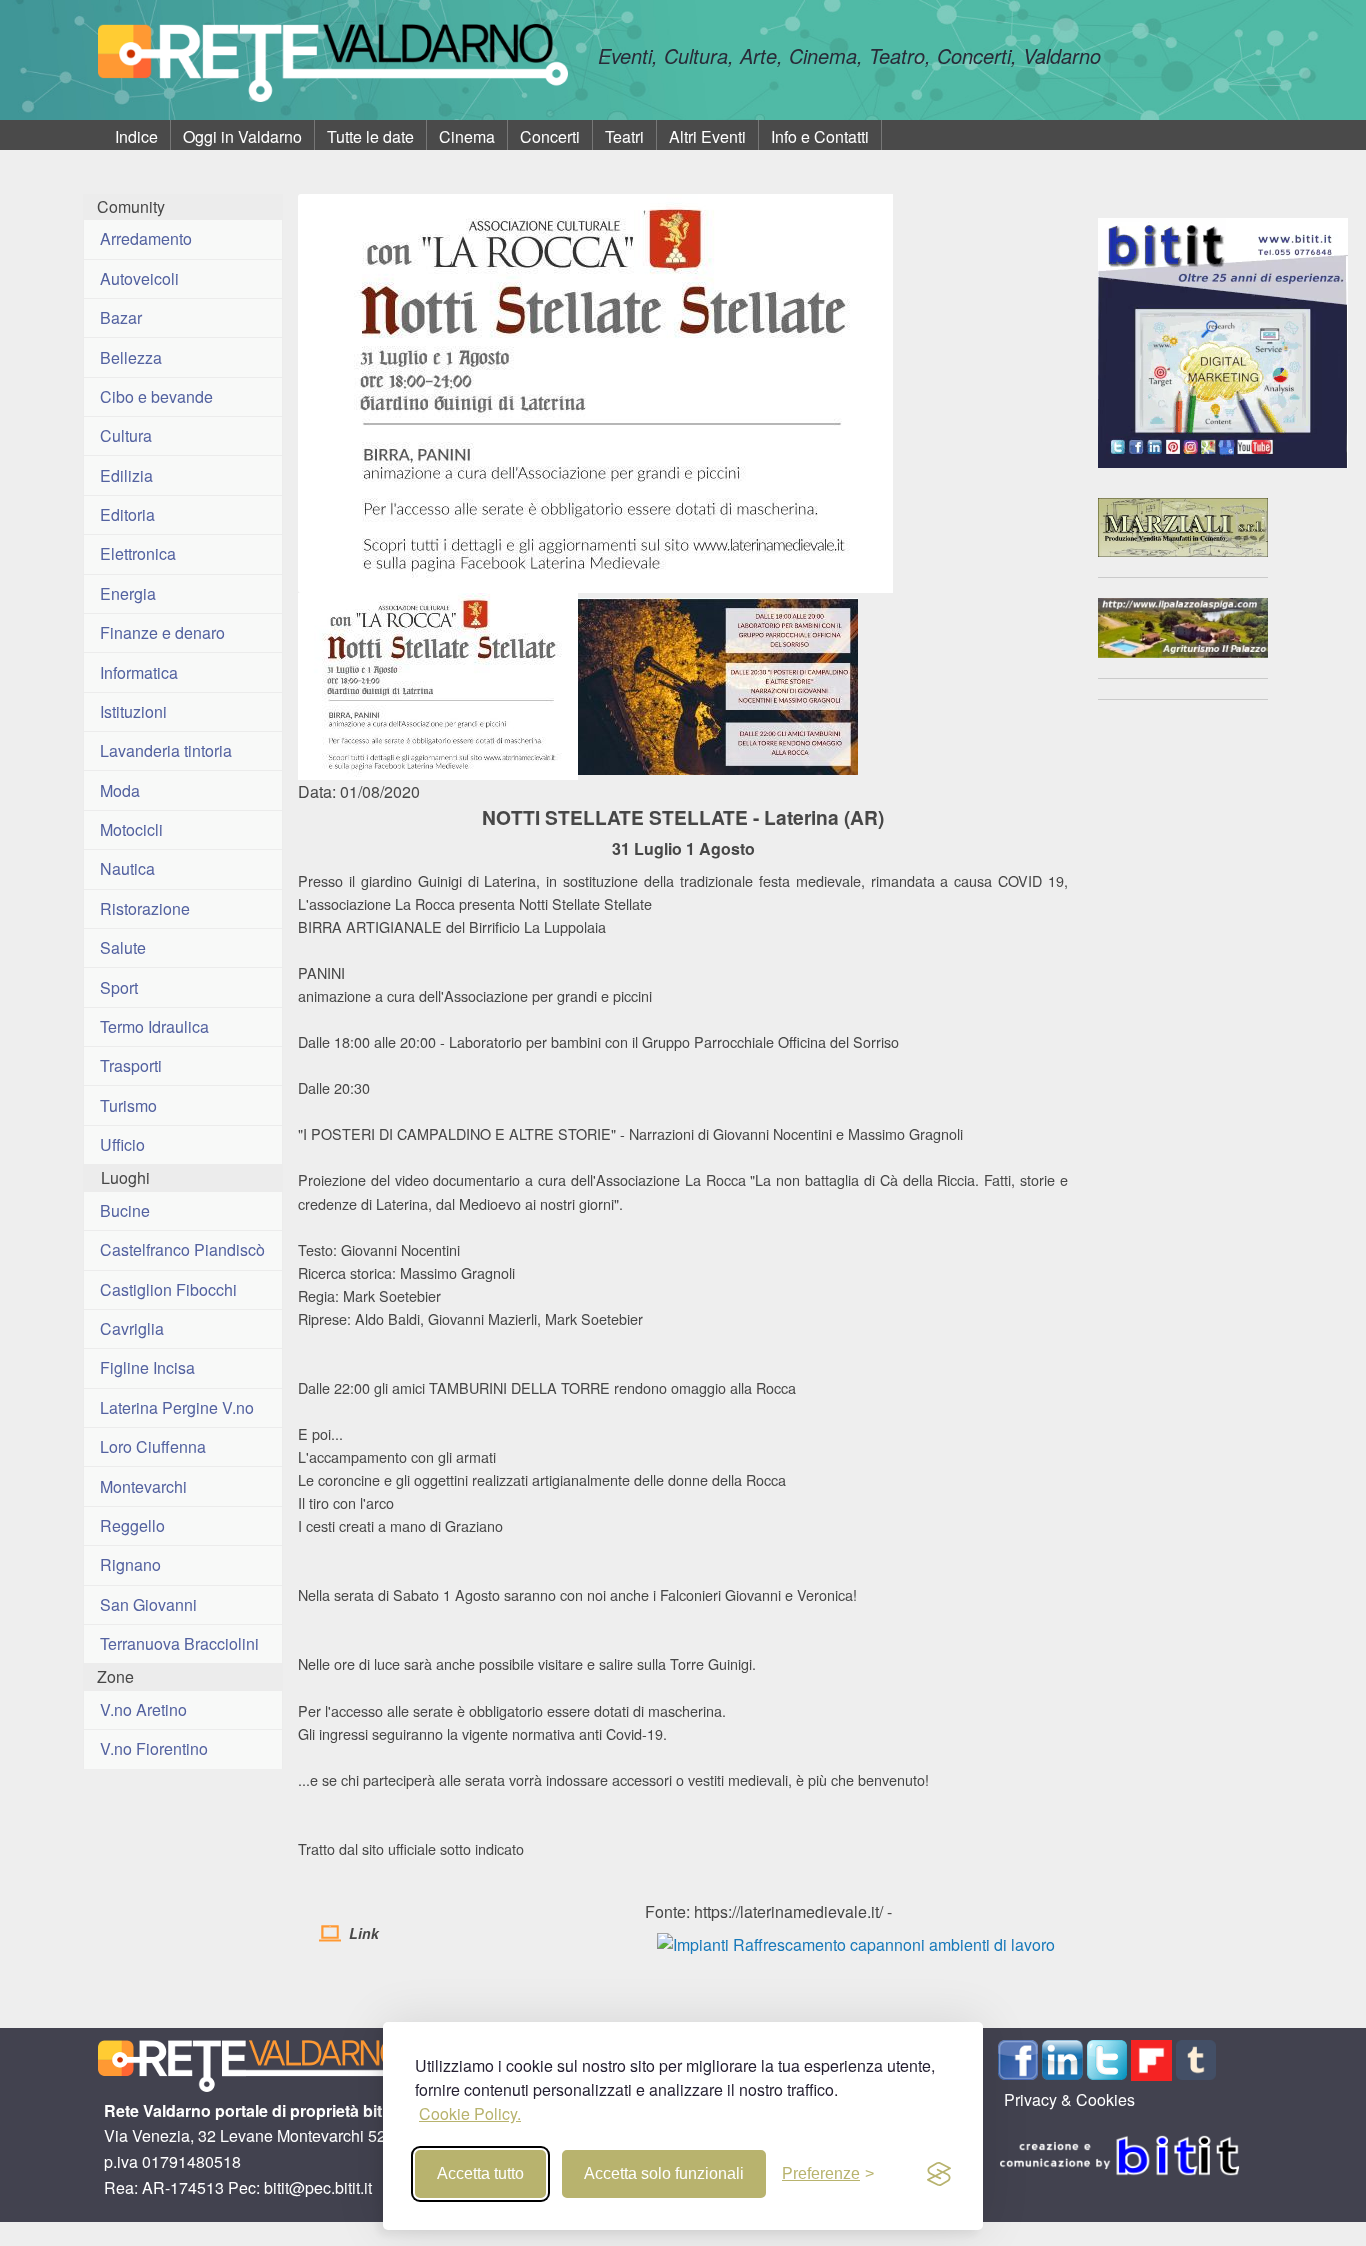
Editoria (127, 514)
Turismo (128, 1105)
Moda (120, 790)
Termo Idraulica (154, 1026)
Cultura (126, 435)
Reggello (132, 1525)
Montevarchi (143, 1486)
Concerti (550, 136)
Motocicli (131, 829)
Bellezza (131, 357)
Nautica (127, 868)
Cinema (467, 136)
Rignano (130, 1564)
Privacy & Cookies (1069, 2099)
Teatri (624, 136)
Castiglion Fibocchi (168, 1289)
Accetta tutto (480, 2173)
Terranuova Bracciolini (179, 1643)
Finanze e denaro (162, 632)
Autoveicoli (139, 278)
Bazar (121, 317)
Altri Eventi (707, 136)
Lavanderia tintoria (166, 750)
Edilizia (126, 475)
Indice (136, 136)
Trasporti (131, 1065)
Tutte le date (370, 136)
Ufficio (122, 1144)
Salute (123, 947)
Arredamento (146, 238)
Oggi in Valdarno (242, 136)
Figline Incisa (147, 1367)
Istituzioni (133, 711)
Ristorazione (145, 908)
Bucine (125, 1210)
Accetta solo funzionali (664, 2173)
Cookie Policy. (470, 2113)
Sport (119, 987)
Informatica (139, 672)
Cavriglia (132, 1328)
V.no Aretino (143, 1709)
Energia (128, 593)
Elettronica (138, 553)
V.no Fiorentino (154, 1748)
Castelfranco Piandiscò (182, 1249)
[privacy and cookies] (939, 2174)
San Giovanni (148, 1604)
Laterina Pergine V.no (177, 1407)
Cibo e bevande (156, 396)
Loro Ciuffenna (153, 1446)
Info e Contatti (820, 136)
